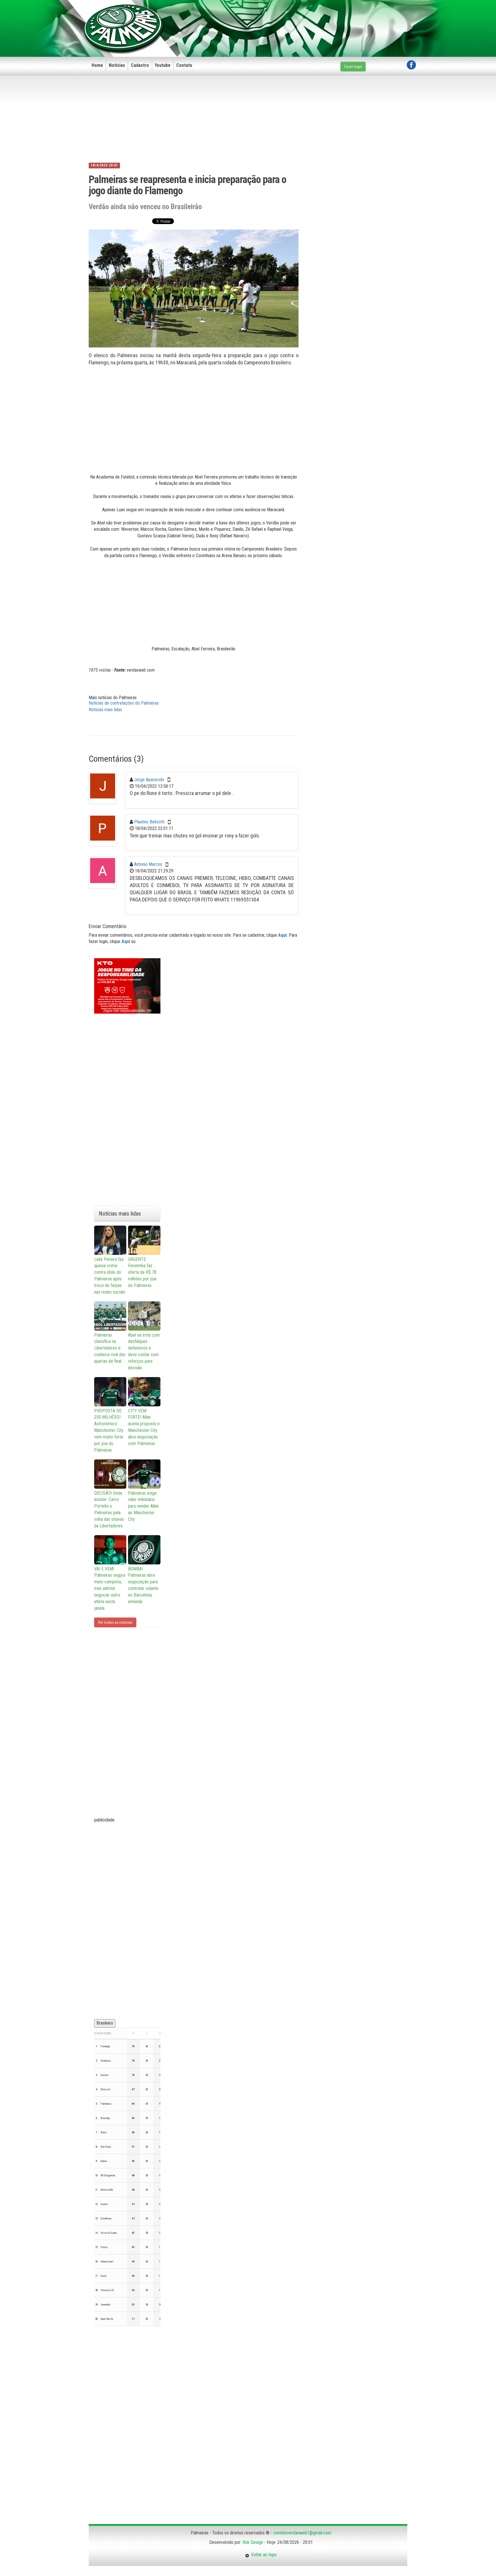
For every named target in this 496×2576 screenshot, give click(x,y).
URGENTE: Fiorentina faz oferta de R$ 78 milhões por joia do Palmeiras (142, 1272)
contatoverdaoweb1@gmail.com (302, 2533)
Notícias (117, 65)
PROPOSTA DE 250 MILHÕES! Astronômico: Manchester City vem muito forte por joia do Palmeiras (109, 1430)
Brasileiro (105, 2023)
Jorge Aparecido (149, 780)
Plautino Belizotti (149, 822)
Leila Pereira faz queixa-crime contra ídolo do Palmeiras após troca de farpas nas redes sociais (110, 1276)
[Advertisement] (311, 19)
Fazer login (353, 67)
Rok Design (253, 2542)
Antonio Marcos (148, 864)
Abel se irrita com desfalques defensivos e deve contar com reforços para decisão (144, 1351)
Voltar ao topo (263, 2555)
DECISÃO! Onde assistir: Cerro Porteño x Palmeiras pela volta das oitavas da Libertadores (109, 1509)
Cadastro (140, 65)
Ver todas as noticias (115, 1622)
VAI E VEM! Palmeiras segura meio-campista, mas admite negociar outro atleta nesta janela (110, 1589)
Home (97, 65)
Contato (184, 65)
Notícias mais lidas (105, 710)
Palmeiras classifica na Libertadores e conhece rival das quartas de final (110, 1348)
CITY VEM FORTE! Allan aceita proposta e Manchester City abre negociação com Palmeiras (144, 1427)
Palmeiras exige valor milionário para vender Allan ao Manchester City (143, 1506)
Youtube (163, 65)
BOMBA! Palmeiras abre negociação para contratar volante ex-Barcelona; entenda (143, 1585)
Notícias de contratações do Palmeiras (124, 703)
